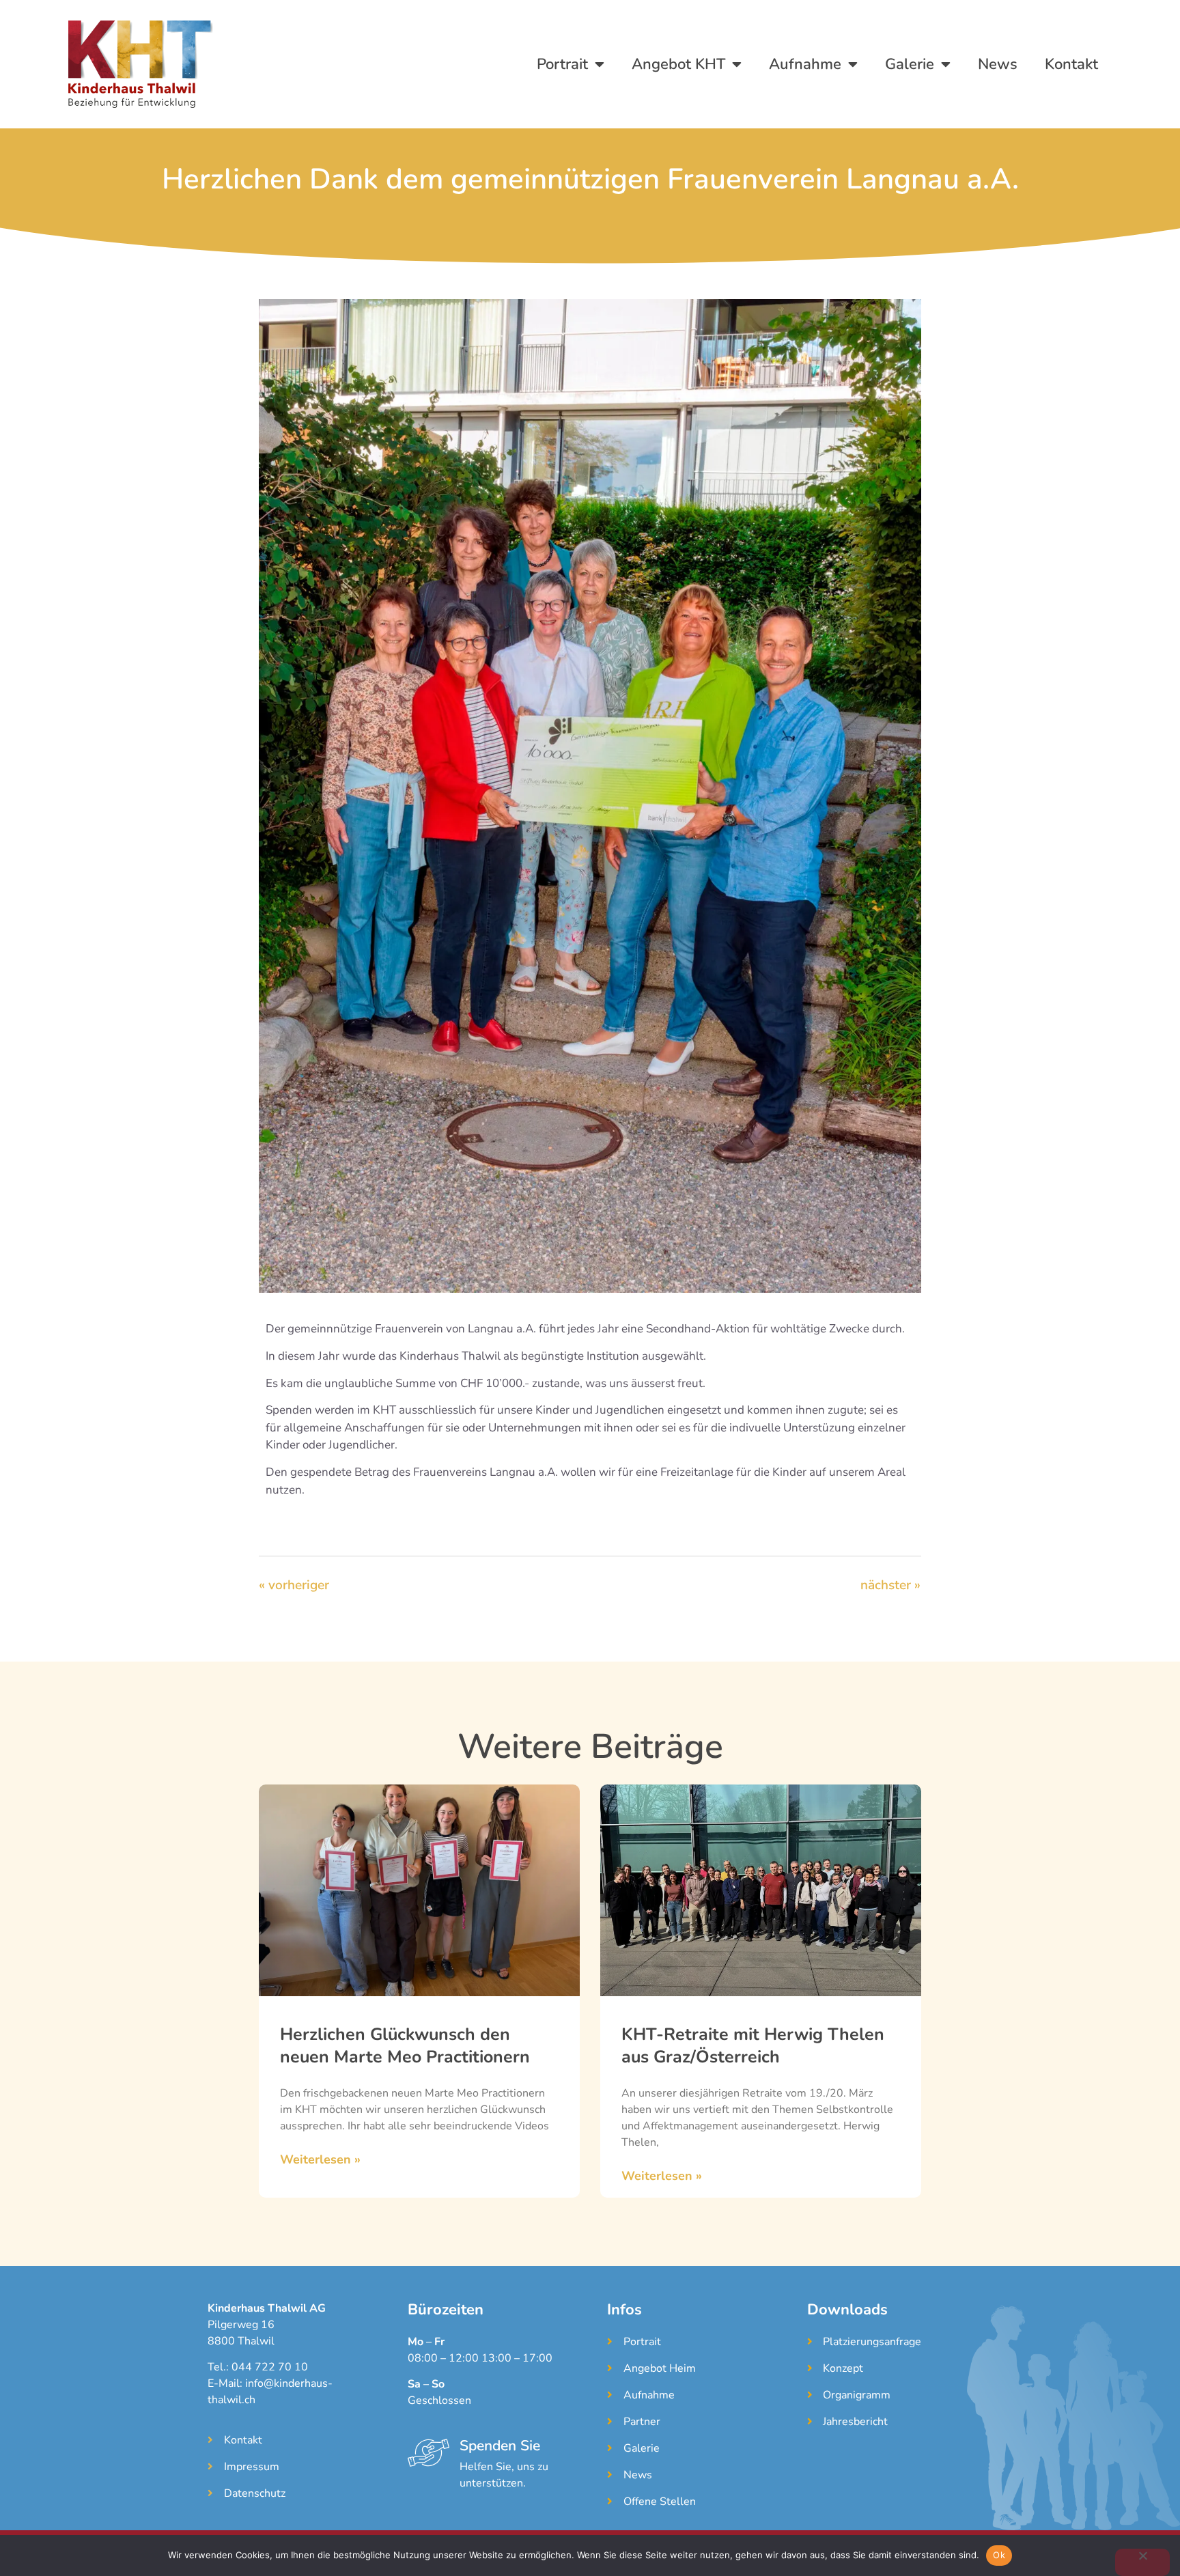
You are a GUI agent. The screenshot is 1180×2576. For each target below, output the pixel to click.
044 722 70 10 (270, 2367)
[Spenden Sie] (429, 2453)
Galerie (910, 64)
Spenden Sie (500, 2446)
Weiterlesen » (320, 2159)
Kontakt (1071, 64)
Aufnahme (805, 64)
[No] (1142, 2562)
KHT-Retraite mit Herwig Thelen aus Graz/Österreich (753, 2046)
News (998, 64)
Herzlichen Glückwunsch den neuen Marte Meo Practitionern (405, 2046)
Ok (999, 2555)
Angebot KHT (678, 64)
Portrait (562, 64)
